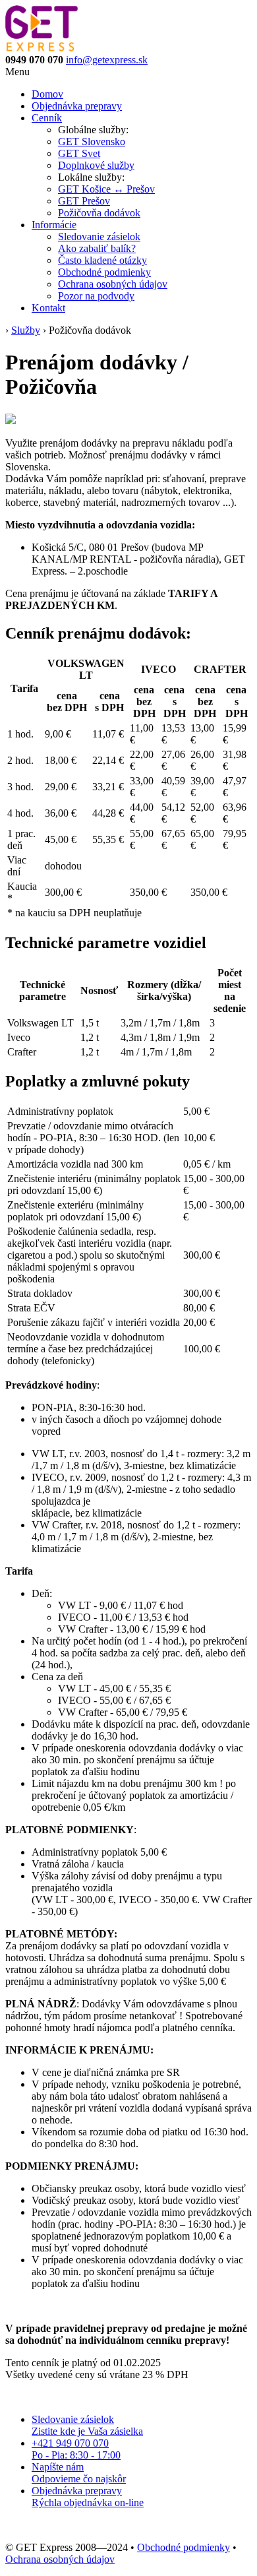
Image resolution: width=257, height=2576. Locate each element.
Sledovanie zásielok (99, 236)
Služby (26, 330)
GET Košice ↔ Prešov (106, 189)
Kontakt (48, 308)
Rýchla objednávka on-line (88, 2497)
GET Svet (79, 153)
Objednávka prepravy (77, 106)
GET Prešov (84, 201)
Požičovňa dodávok (99, 213)
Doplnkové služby (96, 165)
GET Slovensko (92, 141)
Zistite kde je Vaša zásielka (87, 2425)
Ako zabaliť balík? (97, 248)
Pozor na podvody (96, 296)
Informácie (54, 225)
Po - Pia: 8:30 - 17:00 (76, 2449)
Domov (47, 94)
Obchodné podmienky (104, 272)
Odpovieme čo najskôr (79, 2473)
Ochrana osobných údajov (113, 284)
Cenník (47, 118)
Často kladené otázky (102, 260)
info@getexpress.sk (107, 60)
